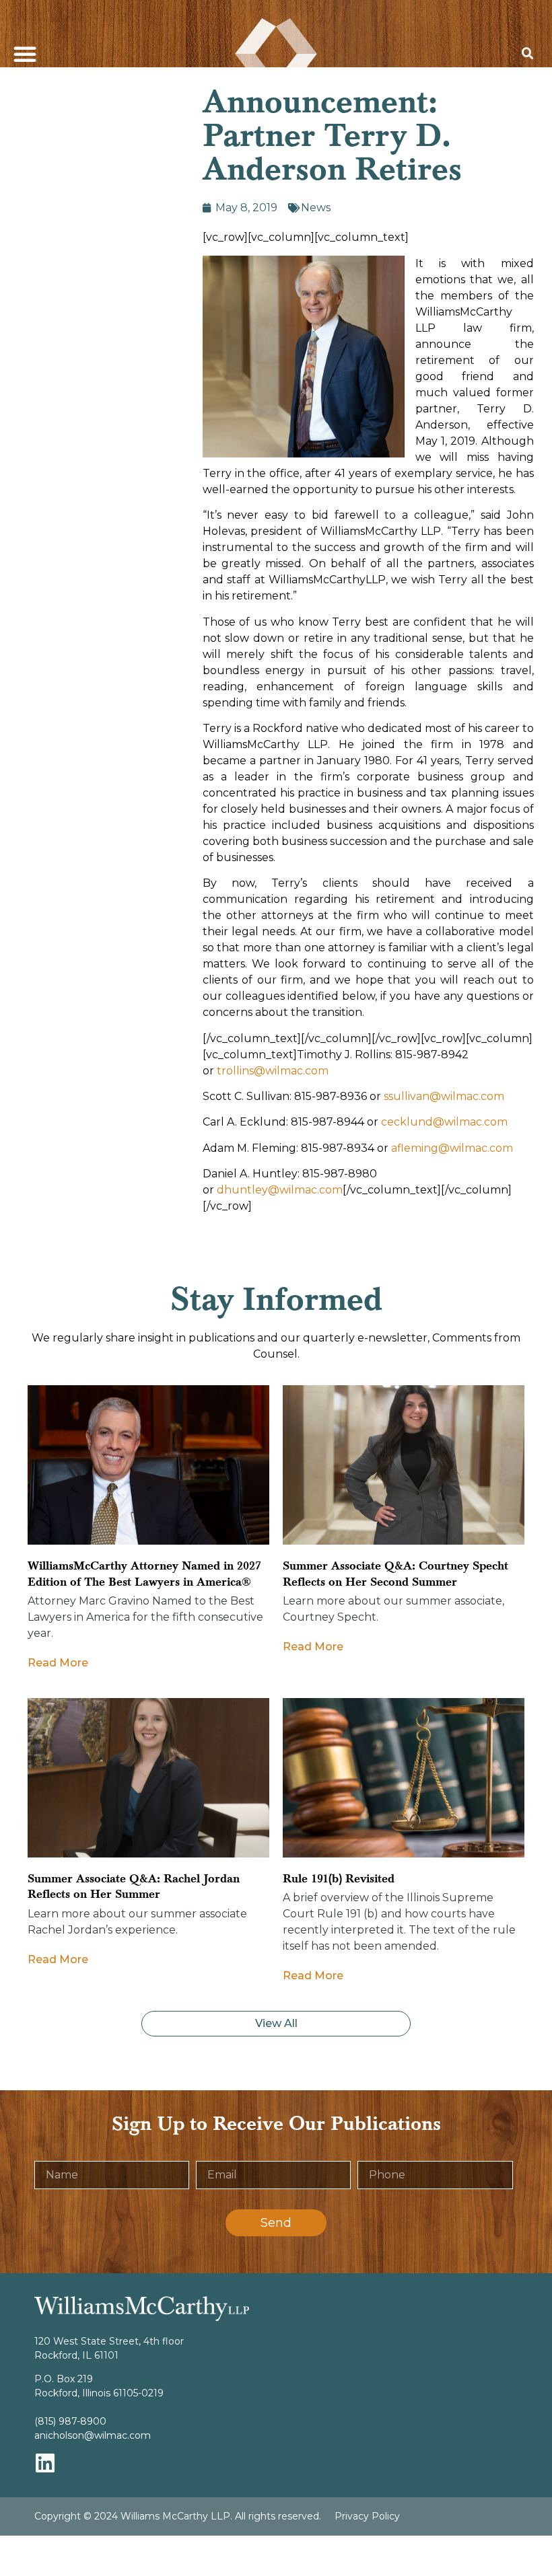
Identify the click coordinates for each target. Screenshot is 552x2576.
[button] (25, 54)
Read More (58, 1663)
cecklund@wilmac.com (444, 1122)
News (316, 208)
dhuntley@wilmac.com (280, 1190)
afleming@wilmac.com (452, 1148)
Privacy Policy (367, 2516)
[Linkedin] (45, 2463)
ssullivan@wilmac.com (444, 1096)
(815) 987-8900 (70, 2421)
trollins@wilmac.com (273, 1071)
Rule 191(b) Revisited (339, 1879)
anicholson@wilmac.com (93, 2435)
